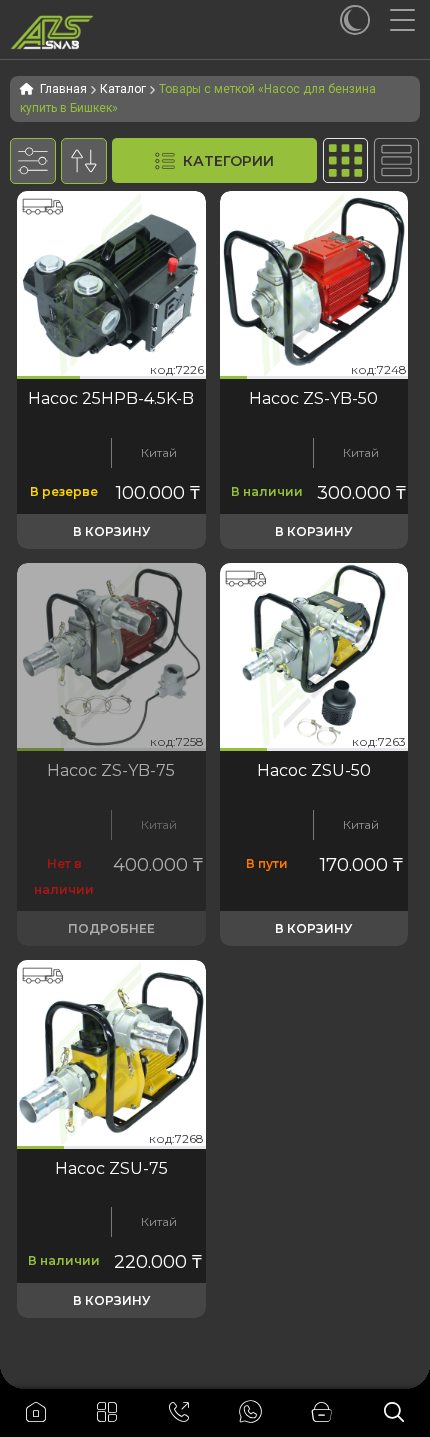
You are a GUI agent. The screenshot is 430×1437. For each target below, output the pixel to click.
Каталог (123, 89)
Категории (228, 161)
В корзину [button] (111, 531)
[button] (48, 377)
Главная (63, 89)
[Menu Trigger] (410, 20)
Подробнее (111, 928)
